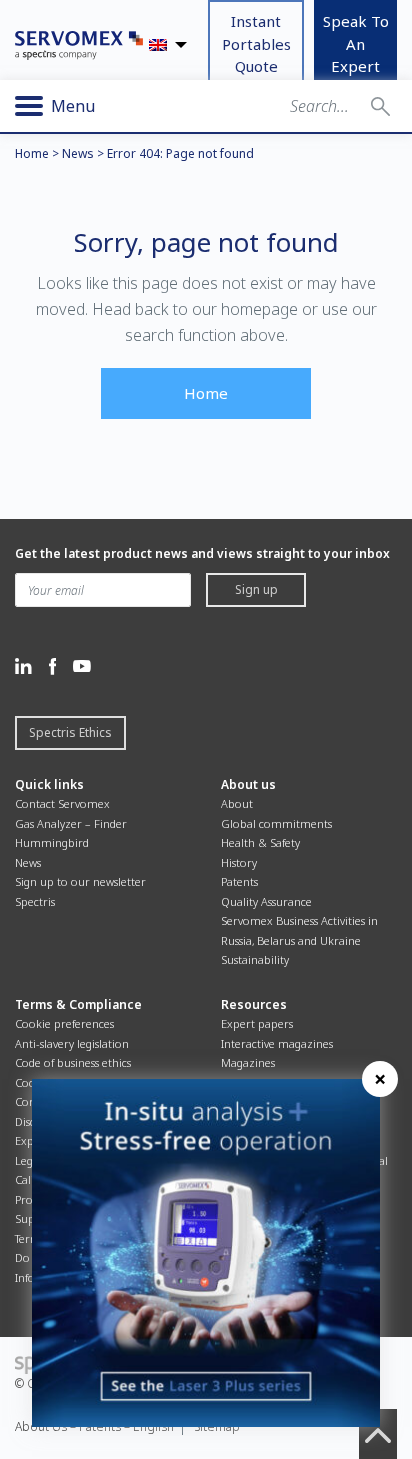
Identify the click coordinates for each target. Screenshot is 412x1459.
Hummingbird (52, 842)
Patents (239, 881)
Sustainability (255, 959)
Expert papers (257, 1023)
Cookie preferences (64, 1023)
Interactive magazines (277, 1043)
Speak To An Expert (356, 43)
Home (32, 153)
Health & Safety (260, 842)
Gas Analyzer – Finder (71, 823)
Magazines (248, 1062)
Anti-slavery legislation (72, 1043)
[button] (380, 106)
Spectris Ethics (70, 732)
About (237, 803)
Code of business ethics (73, 1062)
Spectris (35, 901)
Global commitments (276, 823)
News (78, 153)
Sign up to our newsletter (80, 881)
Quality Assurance (266, 901)
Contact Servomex (62, 803)
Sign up (256, 589)
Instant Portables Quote (256, 43)
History (239, 862)
